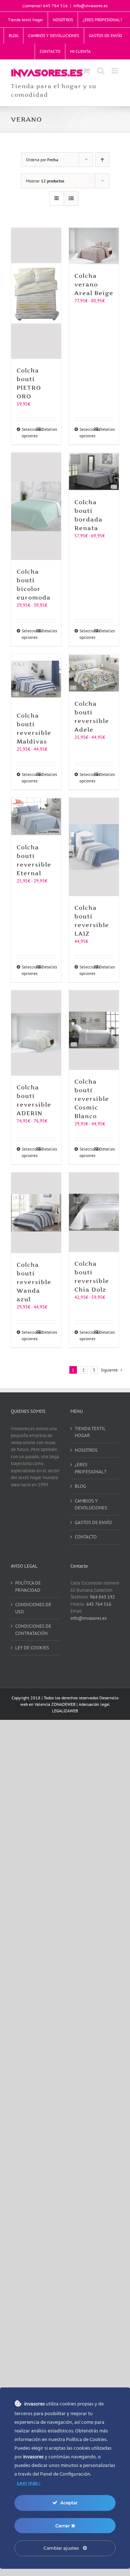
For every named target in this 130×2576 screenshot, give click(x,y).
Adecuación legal (94, 1704)
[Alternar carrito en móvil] (86, 71)
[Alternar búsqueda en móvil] (101, 71)
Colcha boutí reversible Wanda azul (34, 1282)
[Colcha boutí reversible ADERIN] (36, 1033)
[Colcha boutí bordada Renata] (94, 472)
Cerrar (63, 2526)
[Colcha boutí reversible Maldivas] (36, 679)
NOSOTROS (86, 1450)
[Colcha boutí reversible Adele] (94, 673)
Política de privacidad (28, 1587)
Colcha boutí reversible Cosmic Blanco (92, 1099)
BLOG (80, 1486)
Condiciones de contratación (33, 1630)
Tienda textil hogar (90, 1432)
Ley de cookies (32, 1648)
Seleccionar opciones (29, 432)
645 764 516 (99, 1604)
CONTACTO (86, 1537)
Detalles (49, 429)
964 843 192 (102, 1597)
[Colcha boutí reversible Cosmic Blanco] (94, 1030)
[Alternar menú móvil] (115, 71)
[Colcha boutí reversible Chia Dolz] (94, 1212)
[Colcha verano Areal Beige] (94, 246)
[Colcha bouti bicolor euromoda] (36, 506)
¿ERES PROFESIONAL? (90, 1468)
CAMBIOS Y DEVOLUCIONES (91, 1504)
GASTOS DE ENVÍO (93, 1522)
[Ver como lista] (71, 198)
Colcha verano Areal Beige (94, 284)
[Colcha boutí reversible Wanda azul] (36, 1213)
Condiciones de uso (33, 1608)
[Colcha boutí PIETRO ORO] (36, 293)
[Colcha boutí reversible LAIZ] (94, 847)
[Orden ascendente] (102, 160)
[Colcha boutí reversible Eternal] (36, 817)
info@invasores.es (90, 6)
